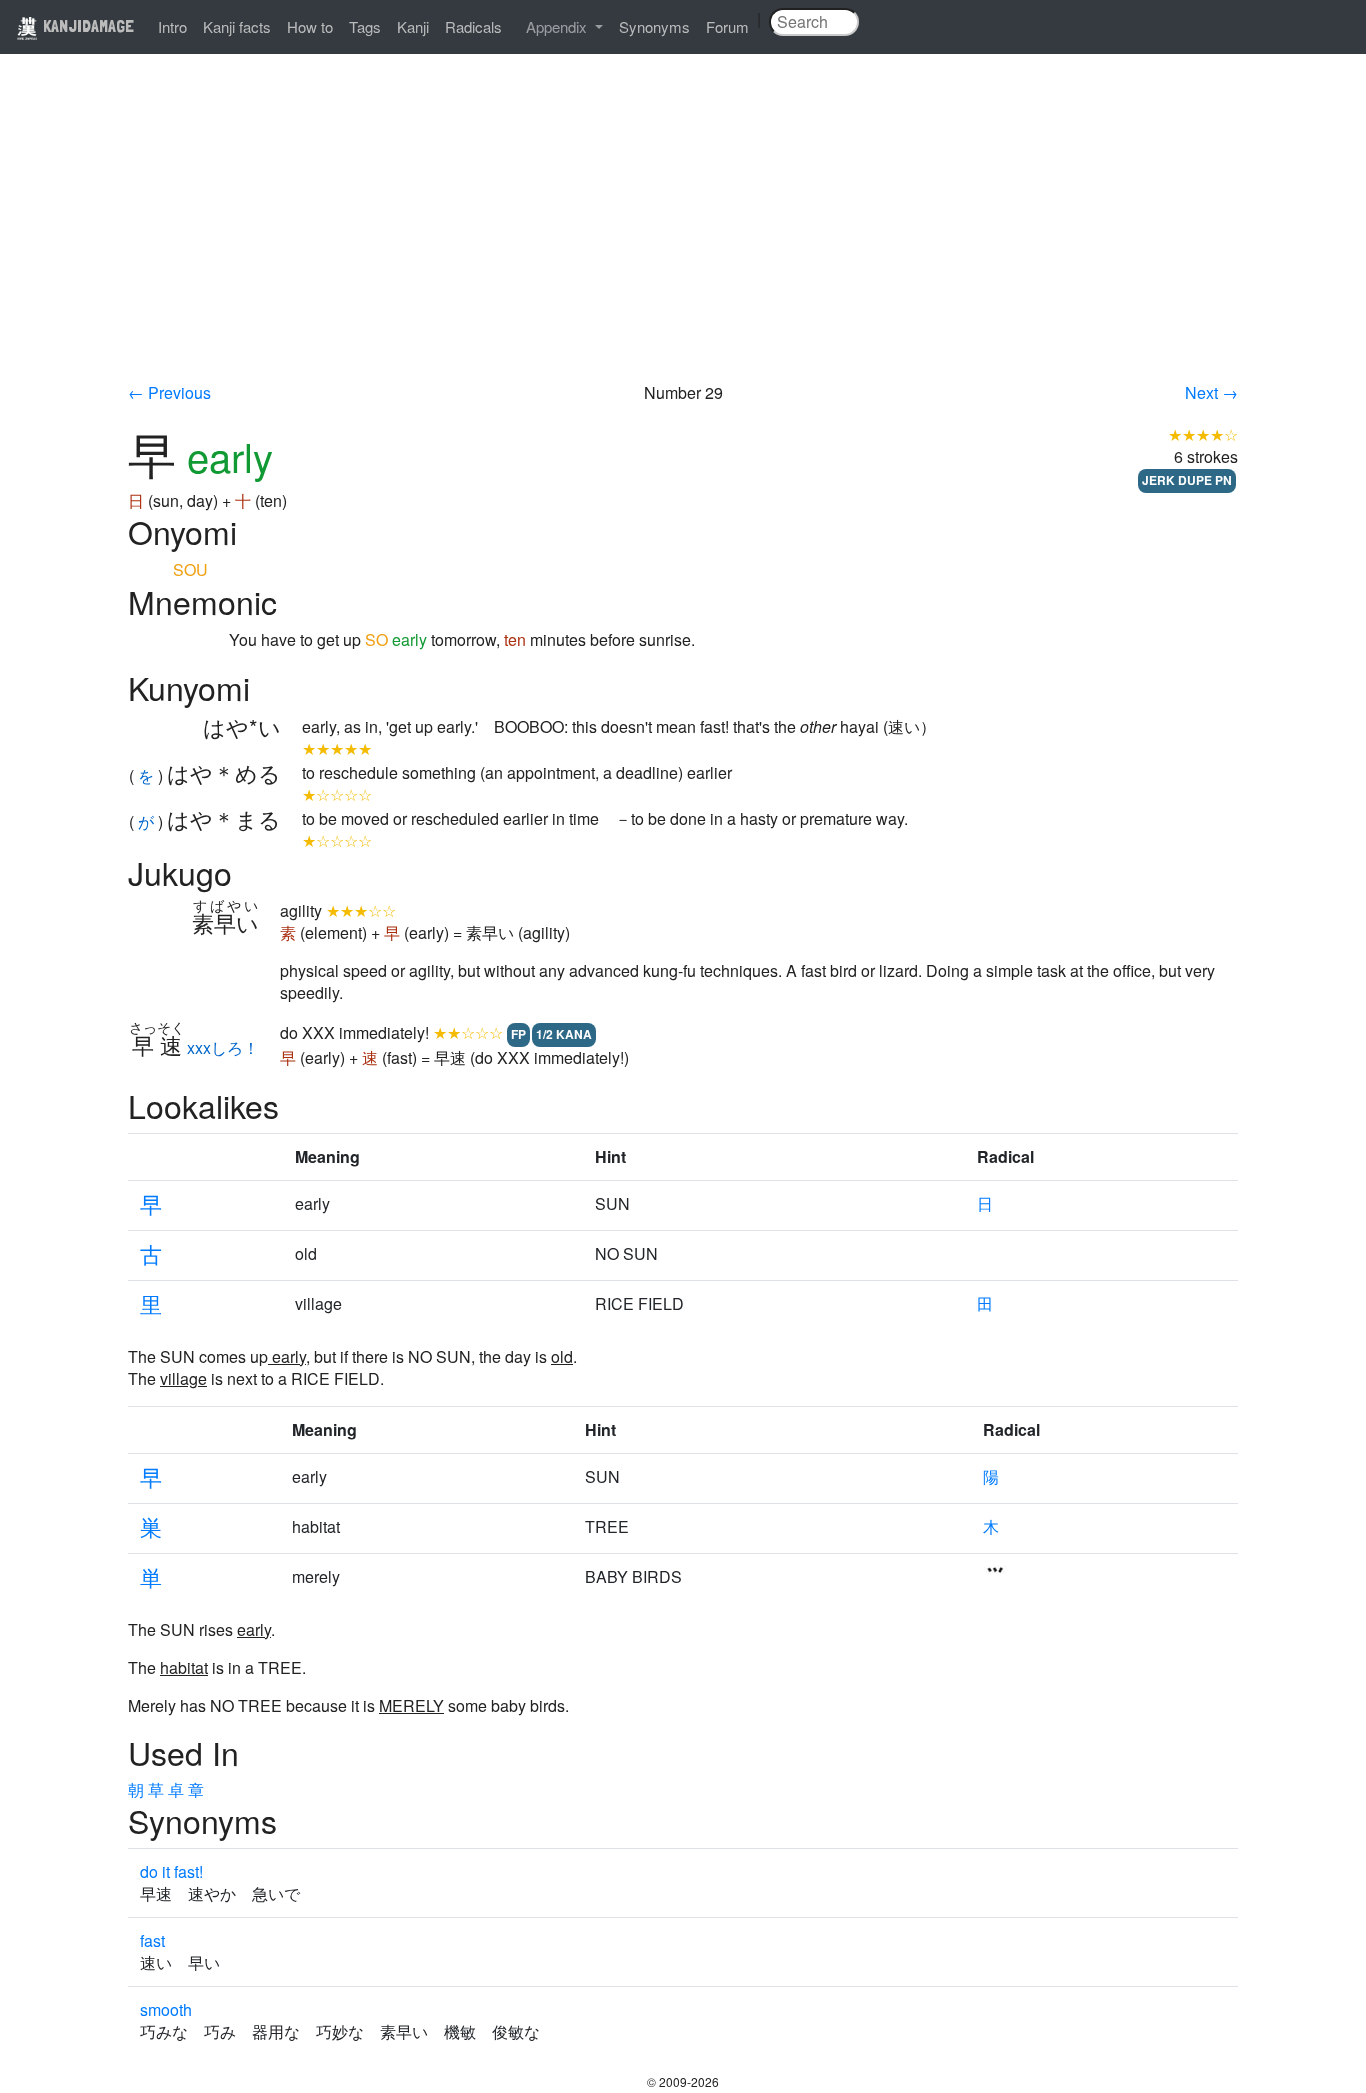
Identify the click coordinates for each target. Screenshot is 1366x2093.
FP (518, 1034)
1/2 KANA (564, 1034)
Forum (727, 26)
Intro (172, 26)
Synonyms (654, 26)
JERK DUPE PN (1187, 480)
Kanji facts (237, 26)
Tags (365, 26)
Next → (1211, 392)
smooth (166, 2009)
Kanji (413, 26)
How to (310, 26)
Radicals (473, 26)
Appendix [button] (558, 26)
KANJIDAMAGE (86, 25)
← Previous (169, 392)
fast (152, 1940)
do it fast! (171, 1871)
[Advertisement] (683, 232)
